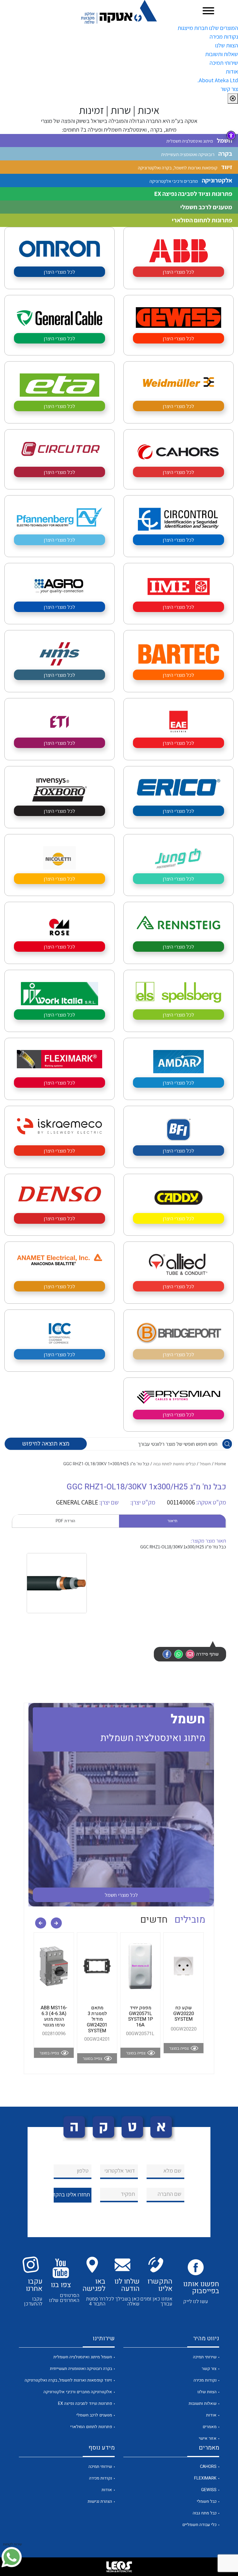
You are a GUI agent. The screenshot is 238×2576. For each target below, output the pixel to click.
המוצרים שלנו (223, 28)
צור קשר (229, 89)
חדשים (154, 1920)
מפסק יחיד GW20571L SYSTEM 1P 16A (140, 2016)
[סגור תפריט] (233, 99)
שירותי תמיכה (224, 63)
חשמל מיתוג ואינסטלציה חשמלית (83, 2357)
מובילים (190, 1920)
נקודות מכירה (224, 37)
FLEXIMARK (205, 2478)
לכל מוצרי (121, 1895)
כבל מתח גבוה (205, 2513)
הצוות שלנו (227, 45)
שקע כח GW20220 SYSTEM (184, 2014)
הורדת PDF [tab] (65, 1521)
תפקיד (128, 2194)
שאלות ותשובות (222, 54)
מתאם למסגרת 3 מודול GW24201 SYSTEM (97, 2019)
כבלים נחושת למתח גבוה (174, 1464)
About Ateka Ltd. (218, 80)
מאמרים (210, 2427)
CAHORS (208, 2467)
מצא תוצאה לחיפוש (46, 1444)
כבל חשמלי (207, 2501)
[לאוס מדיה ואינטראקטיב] (119, 2567)
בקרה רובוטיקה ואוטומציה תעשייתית (81, 2369)
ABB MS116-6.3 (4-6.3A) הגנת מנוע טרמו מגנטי (54, 2016)
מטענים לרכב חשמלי (94, 2415)
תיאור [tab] (172, 1521)
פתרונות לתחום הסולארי (91, 2427)
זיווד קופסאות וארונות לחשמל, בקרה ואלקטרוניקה (68, 2380)
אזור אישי (208, 2438)
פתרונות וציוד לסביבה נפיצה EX (85, 2404)
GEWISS (209, 2490)
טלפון (83, 2171)
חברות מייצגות (193, 28)
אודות (232, 71)
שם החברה (170, 2194)
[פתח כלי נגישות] (231, 135)
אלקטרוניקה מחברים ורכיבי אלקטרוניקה (78, 2392)
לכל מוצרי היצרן (178, 272)
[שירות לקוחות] (12, 2557)
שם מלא (172, 2171)
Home (220, 1464)
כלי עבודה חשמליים (199, 2525)
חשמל (205, 1464)
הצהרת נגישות (100, 2501)
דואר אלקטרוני (120, 2171)
